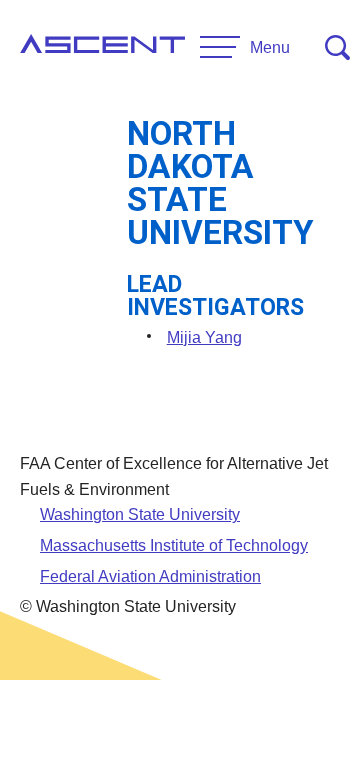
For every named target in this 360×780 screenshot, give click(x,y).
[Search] (337, 47)
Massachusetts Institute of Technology (174, 545)
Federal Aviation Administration (150, 576)
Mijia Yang (204, 337)
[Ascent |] (102, 48)
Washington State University (140, 514)
